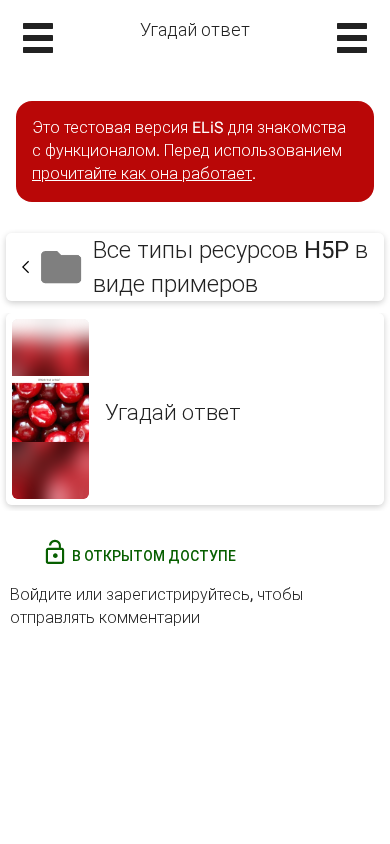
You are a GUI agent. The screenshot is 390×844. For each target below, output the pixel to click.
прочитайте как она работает (142, 173)
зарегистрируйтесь (178, 594)
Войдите (41, 594)
